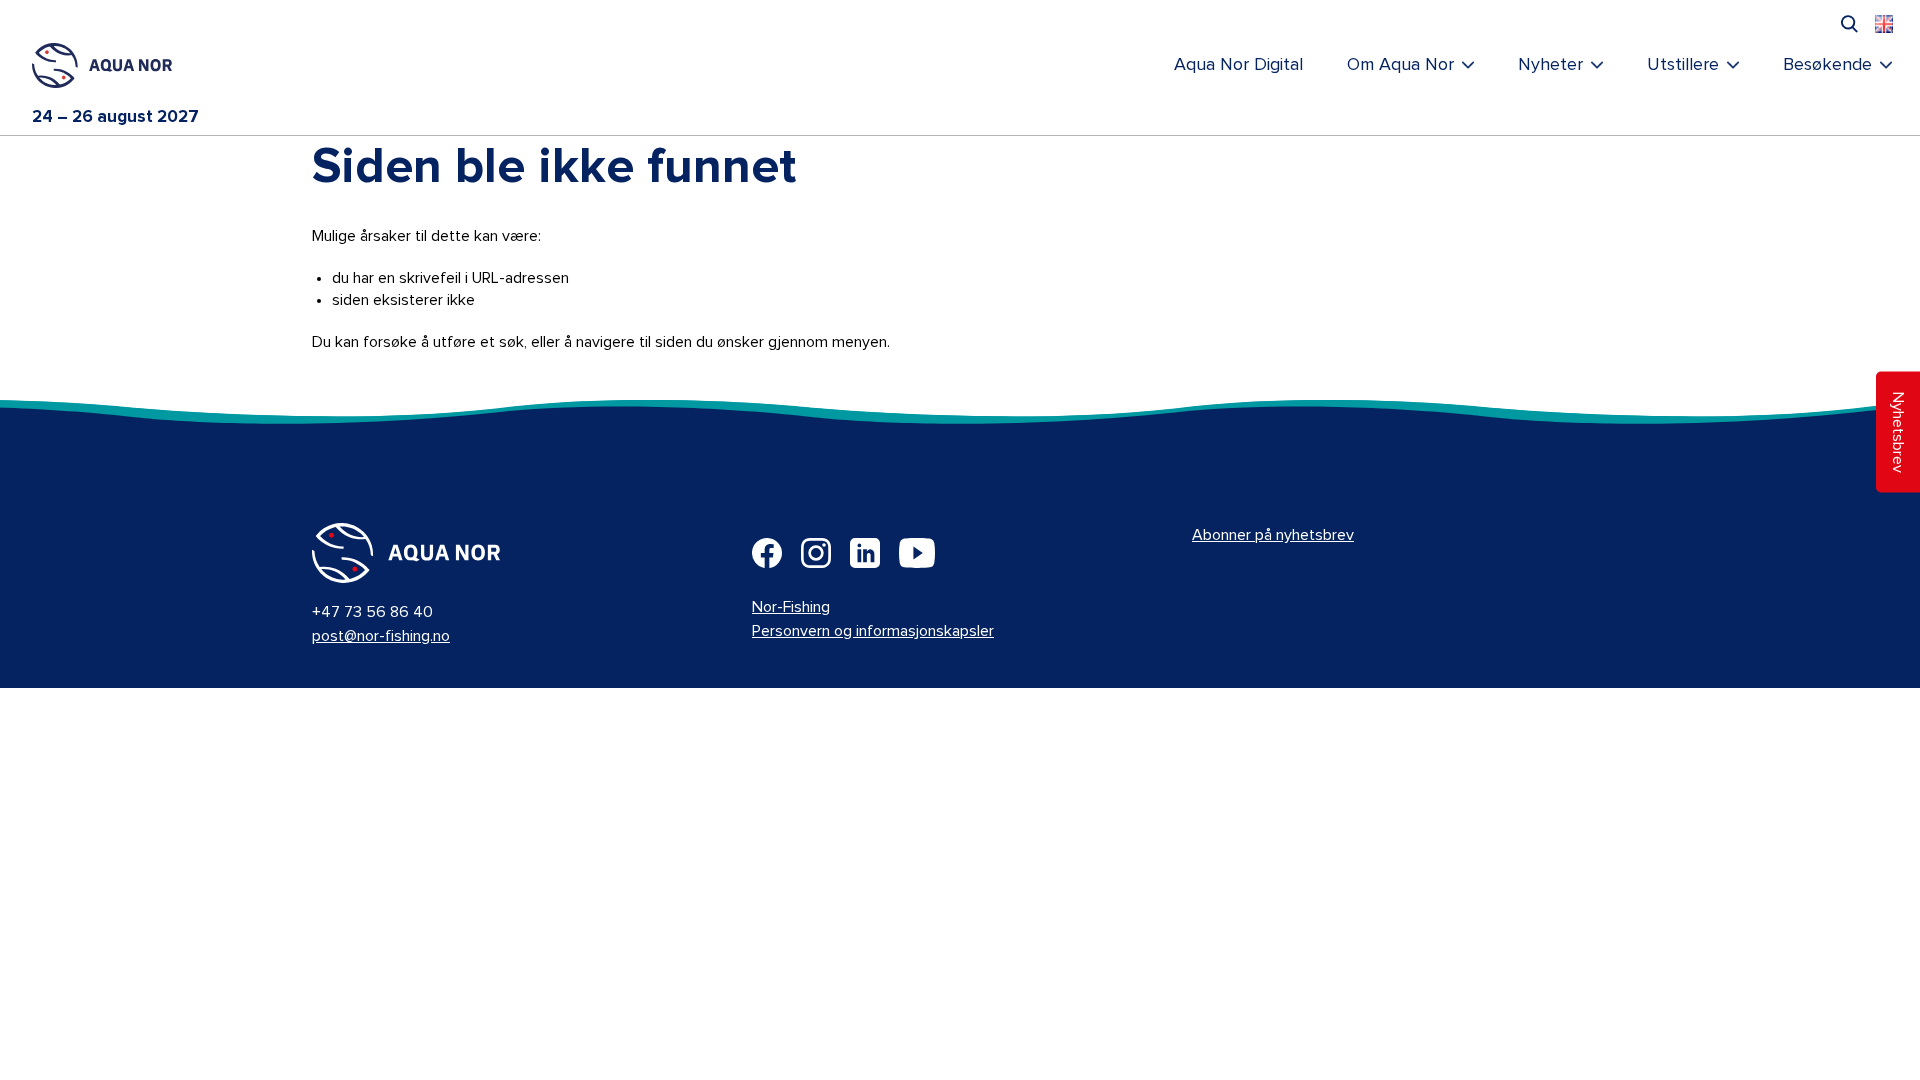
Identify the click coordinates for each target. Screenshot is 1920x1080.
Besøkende (1827, 65)
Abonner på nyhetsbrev (1273, 535)
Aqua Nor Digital (1238, 65)
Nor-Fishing (791, 607)
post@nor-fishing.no (381, 636)
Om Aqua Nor (1400, 65)
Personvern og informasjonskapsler (873, 631)
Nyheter (1550, 65)
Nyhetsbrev (1898, 432)
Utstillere (1683, 65)
